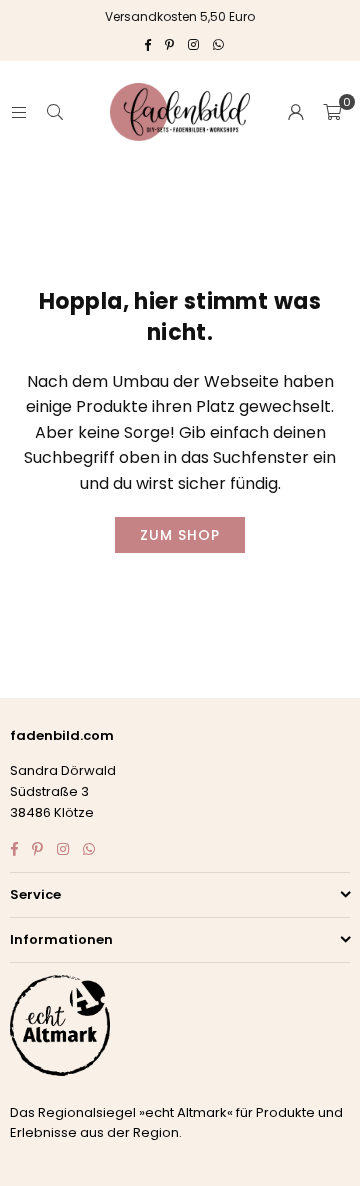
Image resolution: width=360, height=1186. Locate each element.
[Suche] (55, 111)
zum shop (180, 535)
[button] (332, 112)
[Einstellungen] (296, 112)
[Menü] (19, 111)
